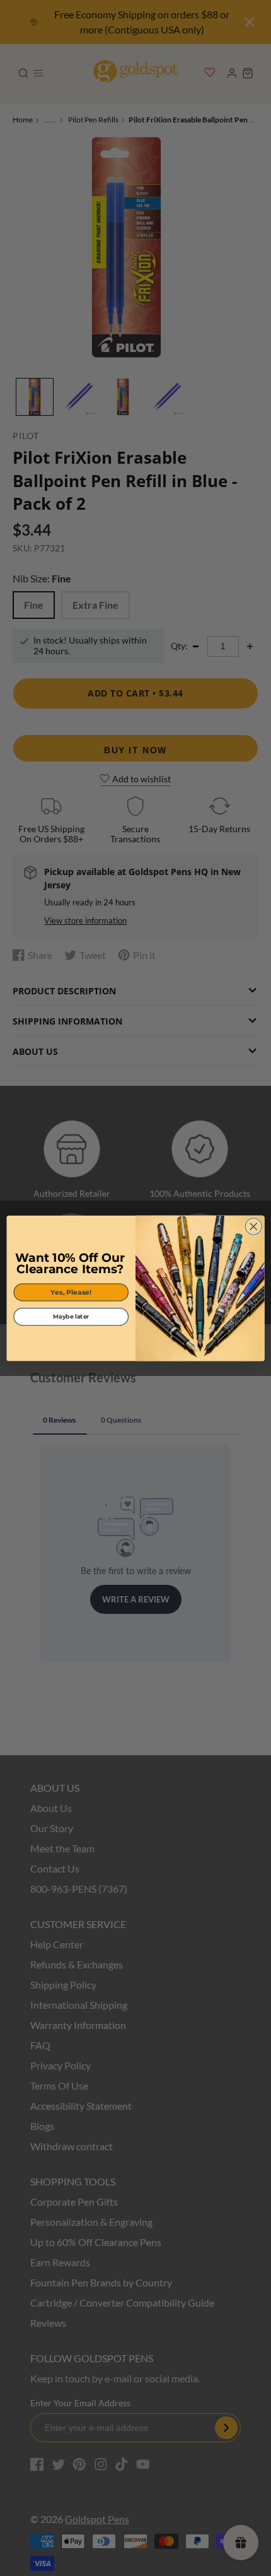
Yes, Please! (71, 1292)
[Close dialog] (253, 1226)
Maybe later (71, 1317)
